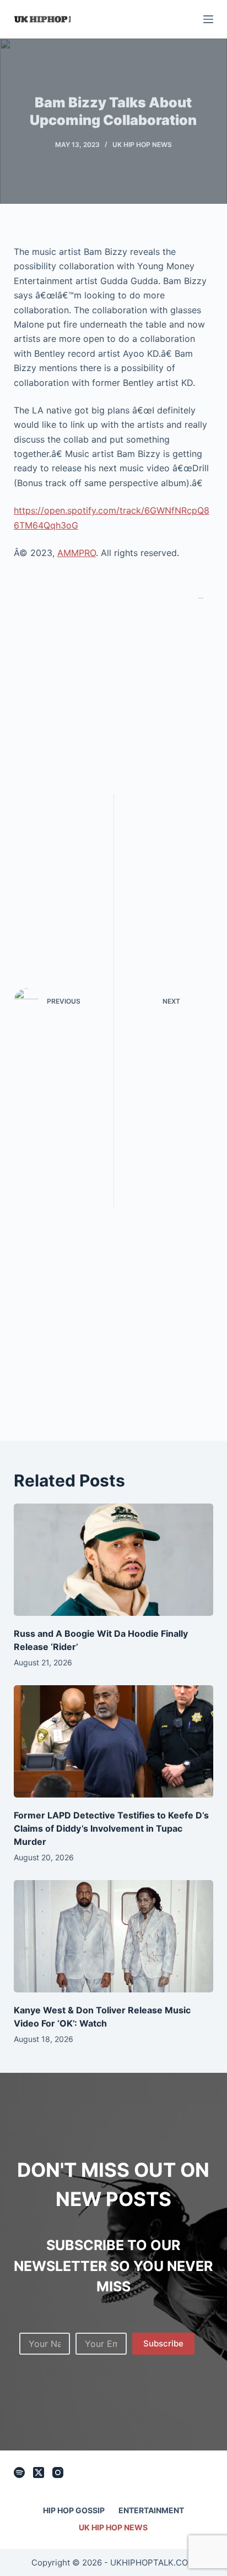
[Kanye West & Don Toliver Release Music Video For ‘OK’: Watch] (114, 1936)
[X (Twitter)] (39, 2472)
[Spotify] (19, 2472)
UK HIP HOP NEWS (142, 145)
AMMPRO (77, 553)
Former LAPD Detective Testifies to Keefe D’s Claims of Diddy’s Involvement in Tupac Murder (111, 1828)
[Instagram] (58, 2472)
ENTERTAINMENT (151, 2510)
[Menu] (208, 19)
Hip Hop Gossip (74, 2510)
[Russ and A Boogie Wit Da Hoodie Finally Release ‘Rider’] (114, 1560)
